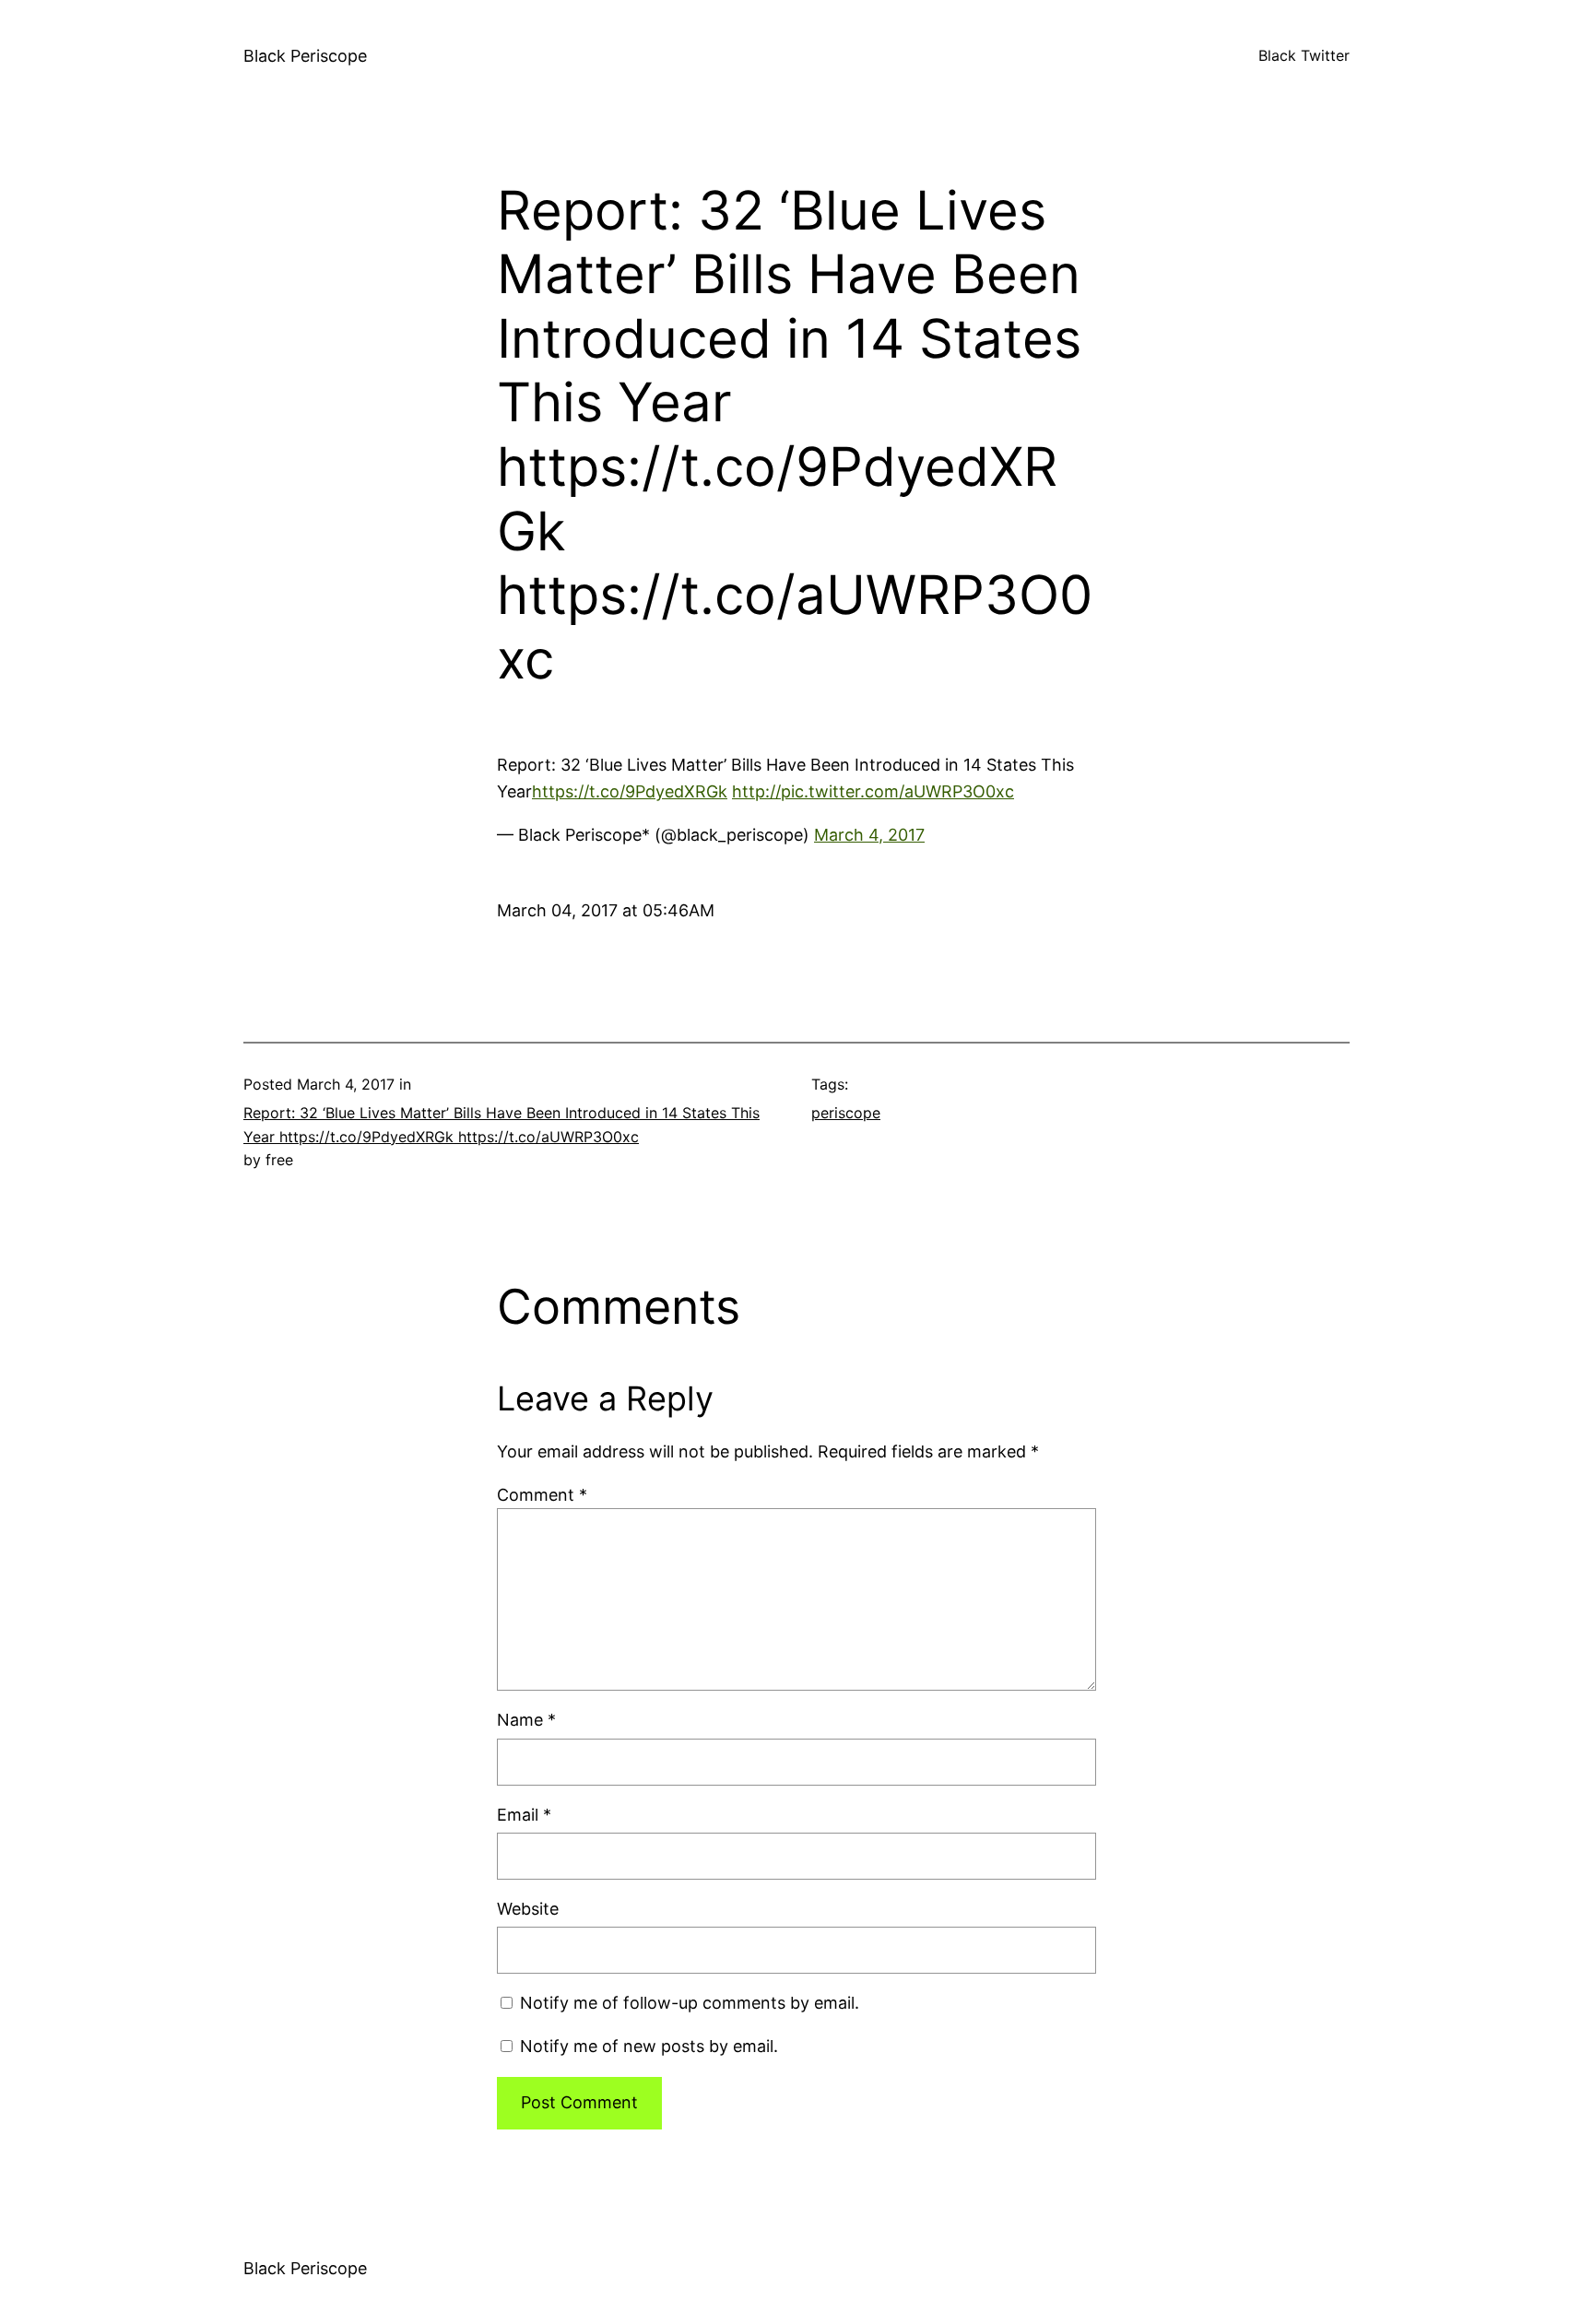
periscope (846, 1113)
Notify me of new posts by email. (649, 2046)
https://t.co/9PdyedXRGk (630, 791)
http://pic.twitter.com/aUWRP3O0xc (873, 791)
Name (526, 1720)
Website (528, 1909)
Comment (542, 1495)
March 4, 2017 (869, 835)
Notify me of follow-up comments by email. (690, 2003)
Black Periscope (305, 56)
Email (524, 1815)
